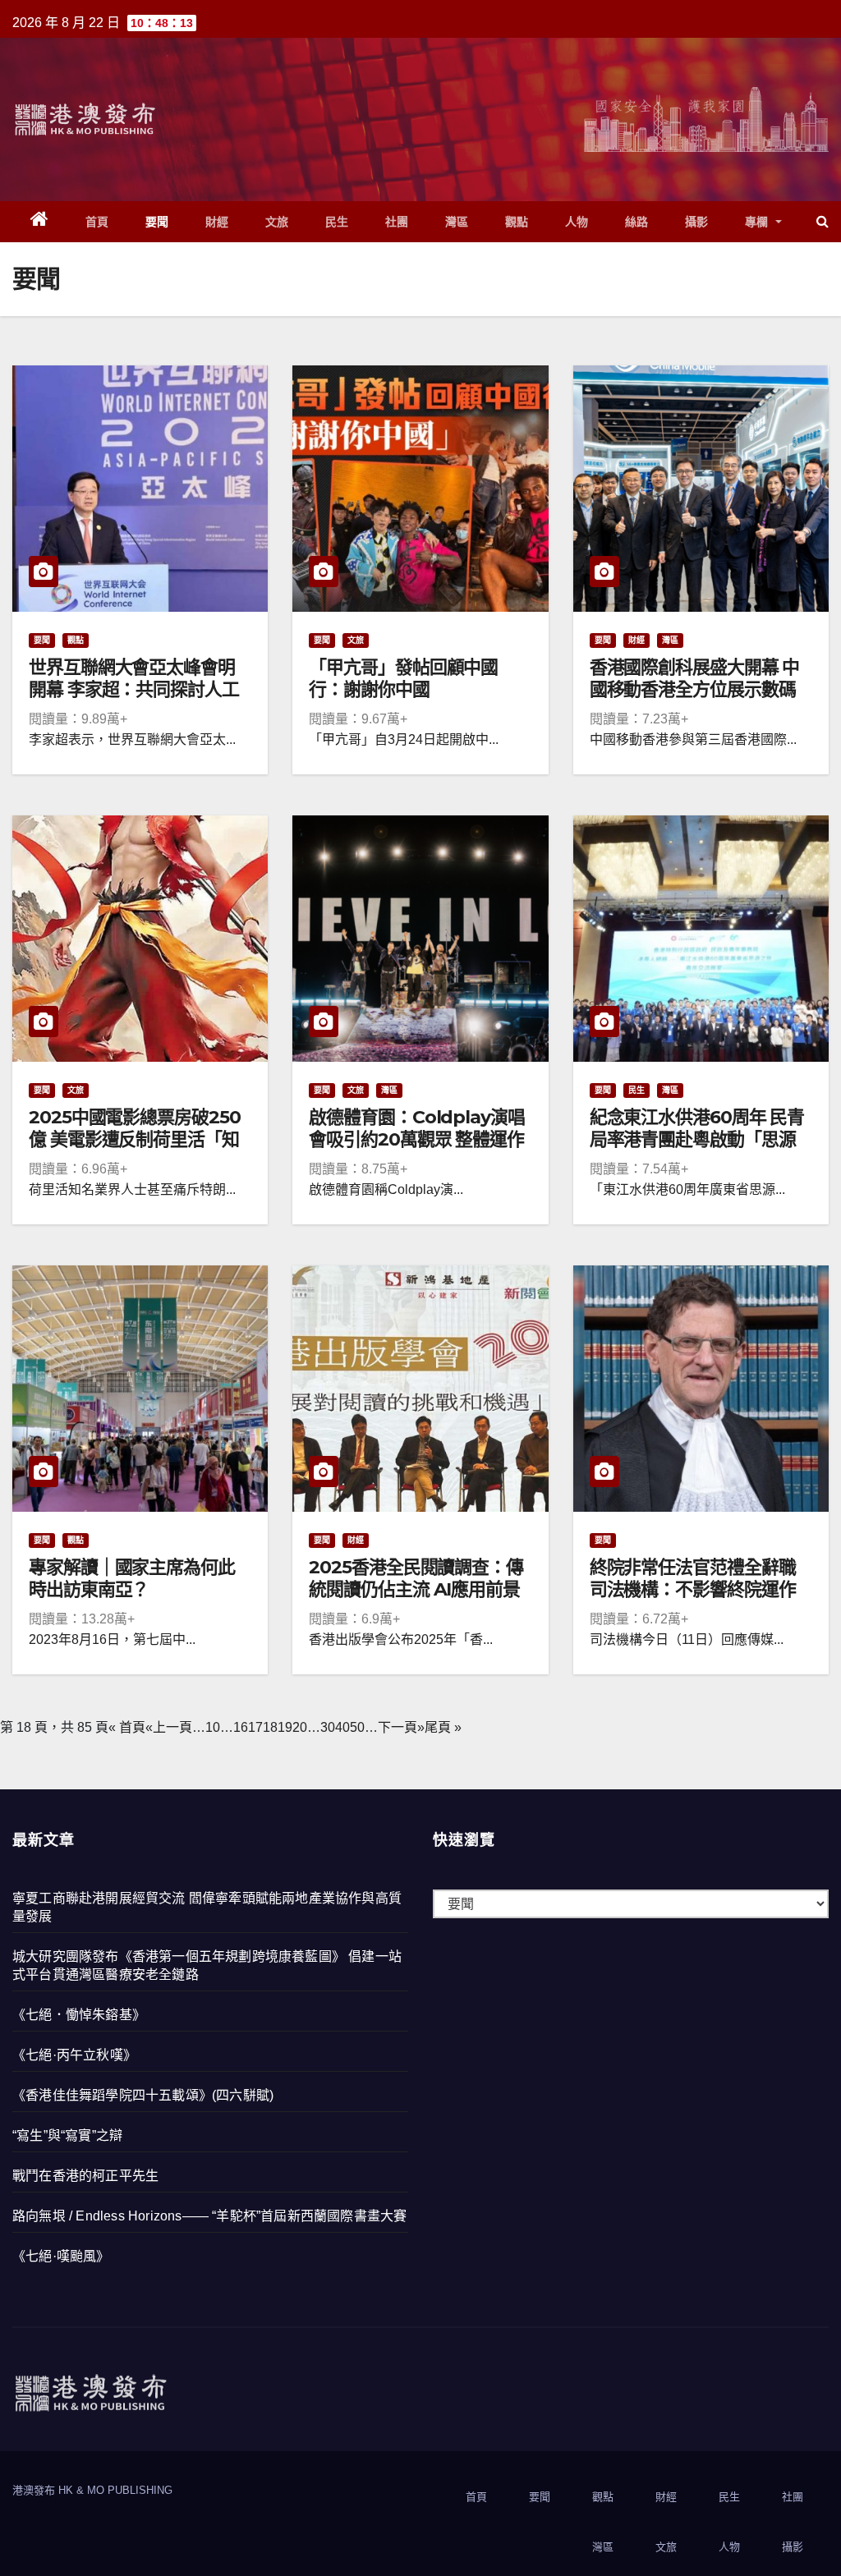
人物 (577, 222)
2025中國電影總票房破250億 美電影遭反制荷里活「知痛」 (135, 1139)
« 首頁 (127, 1727)
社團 (397, 222)
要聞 (157, 222)
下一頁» (401, 1727)
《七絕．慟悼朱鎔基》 (79, 2015)
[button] (823, 221)
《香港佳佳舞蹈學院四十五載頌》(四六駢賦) (143, 2095)
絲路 (637, 222)
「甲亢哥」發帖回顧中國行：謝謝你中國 (403, 678)
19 (285, 1727)
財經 (217, 222)
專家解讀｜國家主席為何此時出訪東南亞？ (132, 1578)
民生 (337, 222)
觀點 (517, 222)
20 (300, 1727)
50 (357, 1727)
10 (213, 1727)
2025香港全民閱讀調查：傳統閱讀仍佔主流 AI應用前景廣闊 (416, 1589)
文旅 (277, 222)
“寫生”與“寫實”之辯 (67, 2135)
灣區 (457, 222)
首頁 (97, 222)
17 (255, 1727)
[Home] (40, 222)
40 (342, 1727)
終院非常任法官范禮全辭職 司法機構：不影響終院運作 (693, 1578)
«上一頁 (169, 1727)
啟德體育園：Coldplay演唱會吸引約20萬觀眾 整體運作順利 (416, 1139)
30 (328, 1727)
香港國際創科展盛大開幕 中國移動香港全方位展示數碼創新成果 (695, 689)
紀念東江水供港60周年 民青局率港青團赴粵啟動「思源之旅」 (697, 1139)
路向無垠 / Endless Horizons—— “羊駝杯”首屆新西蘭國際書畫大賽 (209, 2216)
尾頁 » (443, 1727)
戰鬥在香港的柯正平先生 (85, 2176)
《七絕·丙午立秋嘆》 (74, 2055)
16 (241, 1727)
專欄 (759, 222)
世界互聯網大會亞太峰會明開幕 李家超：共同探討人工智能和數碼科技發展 (134, 689)
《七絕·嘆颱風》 (61, 2256)
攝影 (697, 222)
